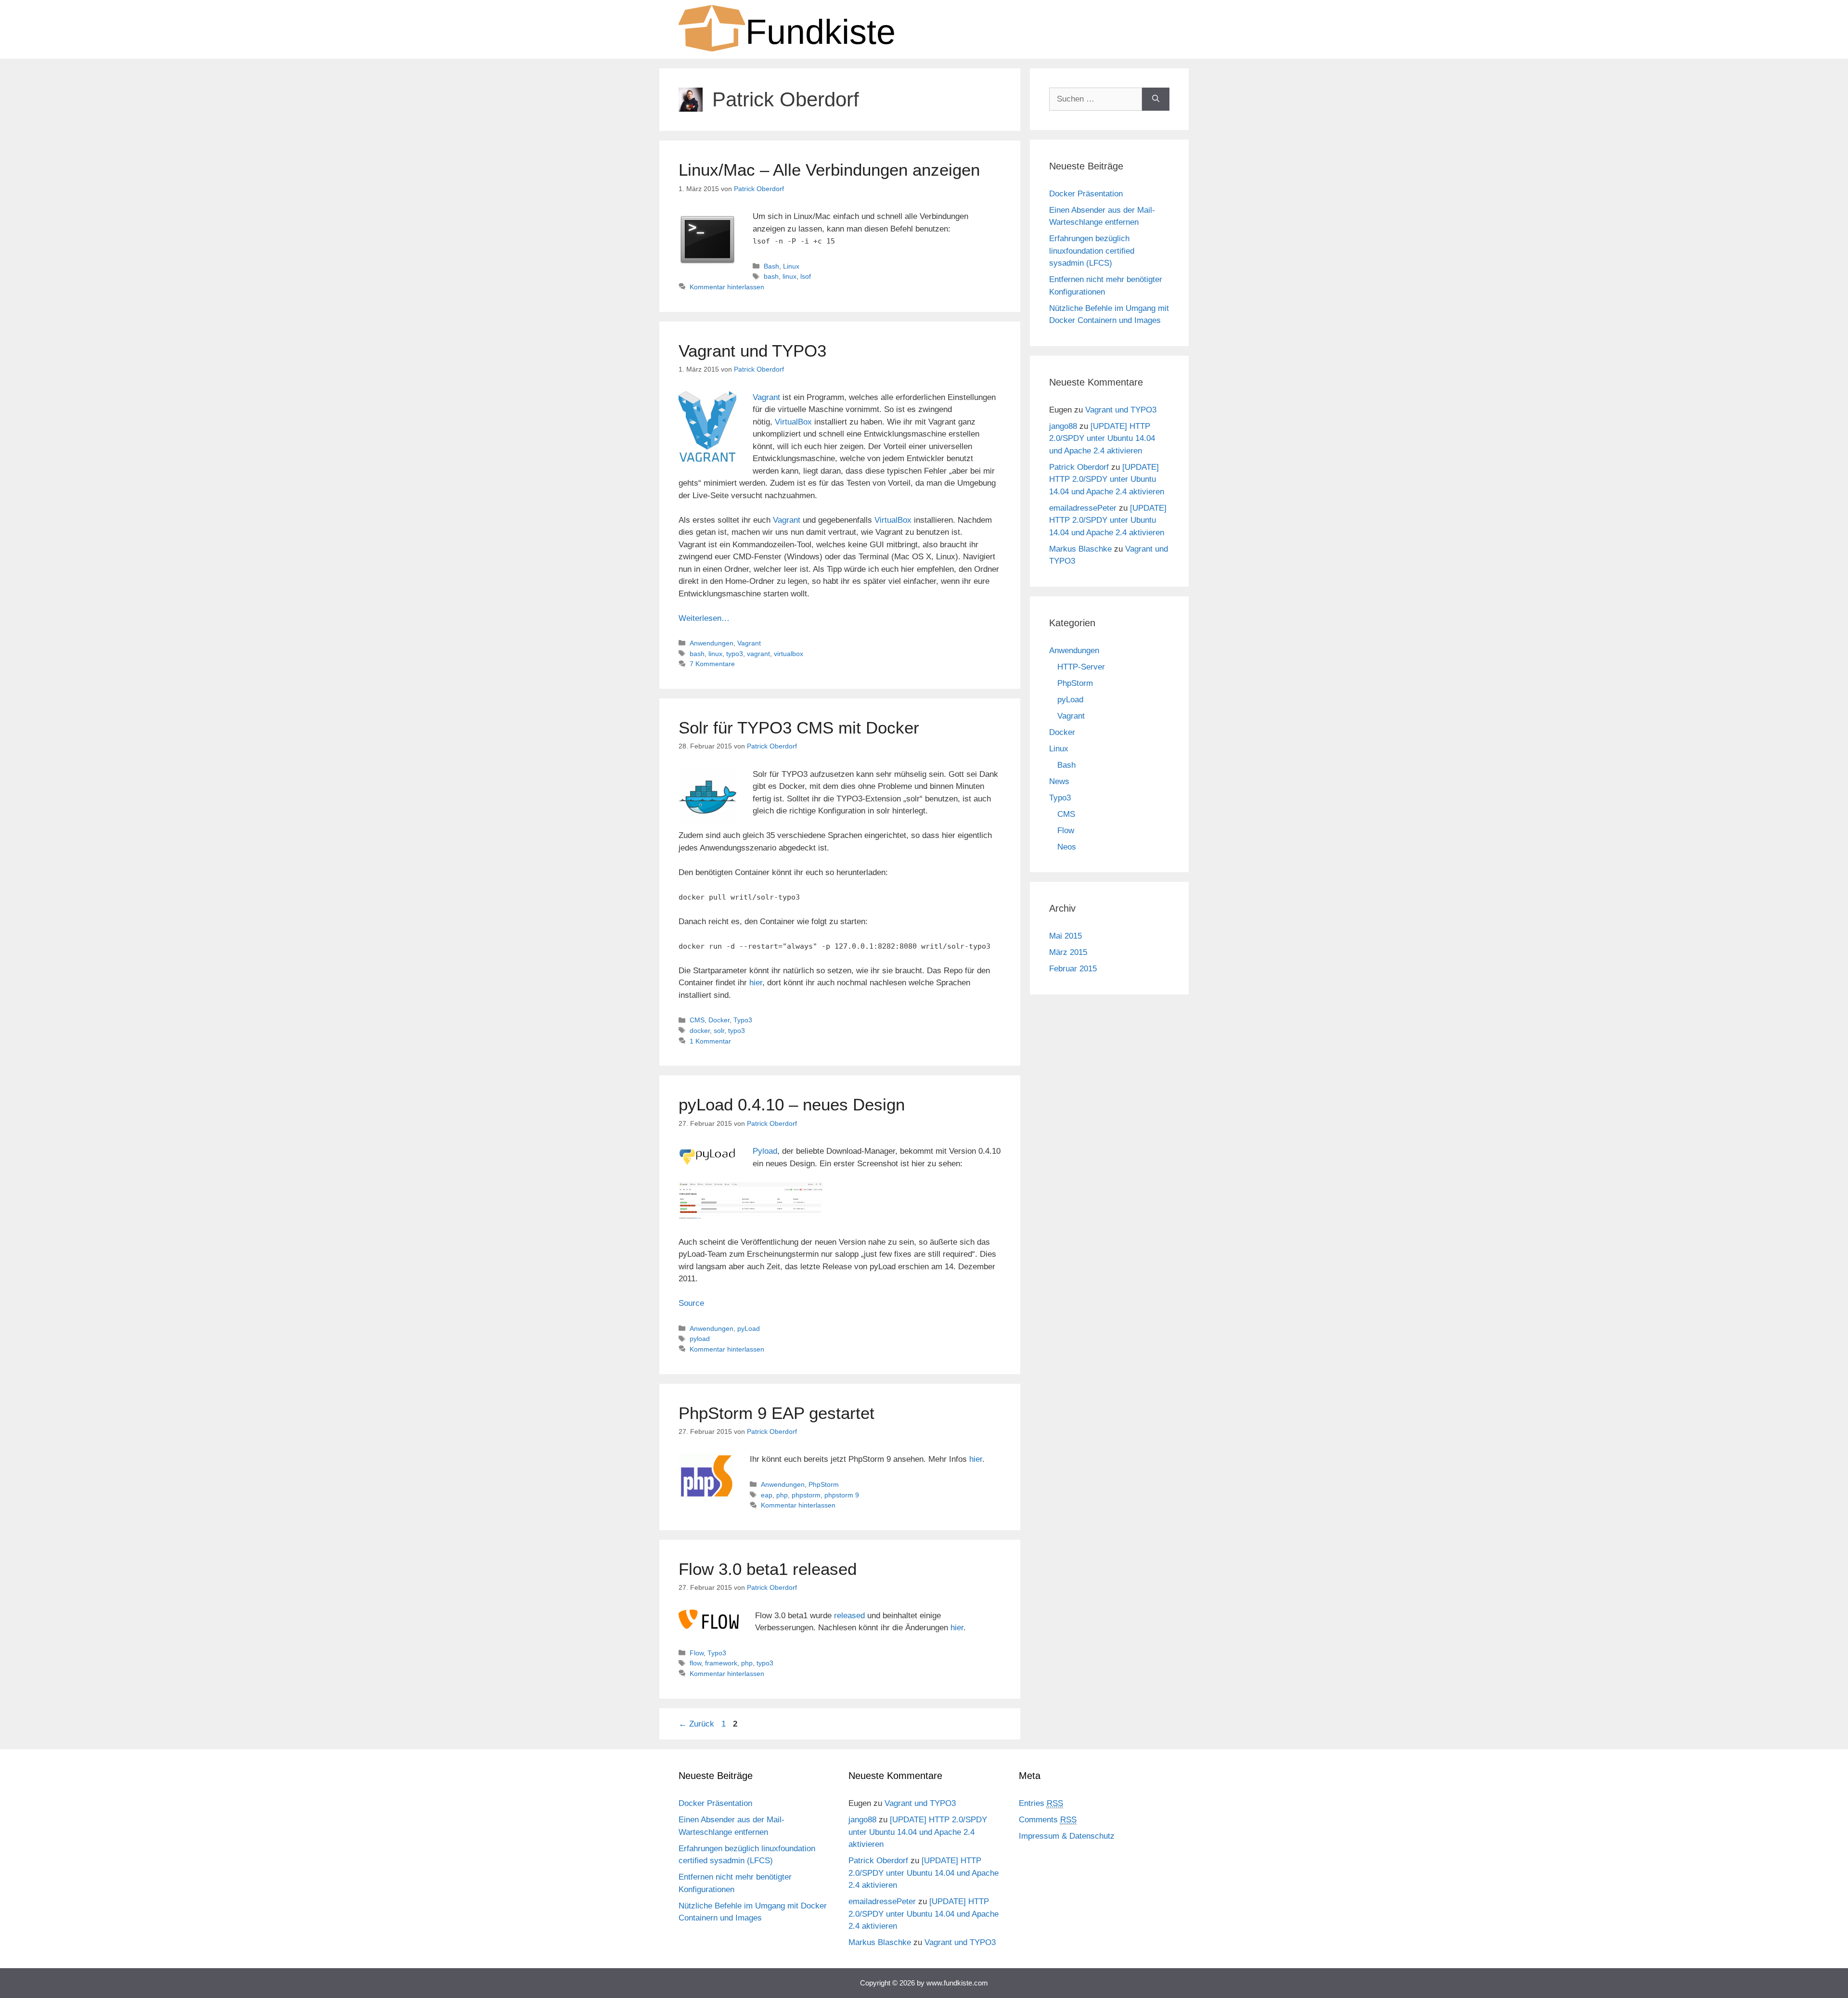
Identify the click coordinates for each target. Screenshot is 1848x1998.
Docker (719, 1020)
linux (789, 276)
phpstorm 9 (842, 1495)
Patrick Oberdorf (1079, 467)
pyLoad (749, 1328)
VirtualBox (793, 422)
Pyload (765, 1151)
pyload (700, 1339)
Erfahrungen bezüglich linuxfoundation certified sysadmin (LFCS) (1092, 251)
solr (719, 1031)
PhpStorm (824, 1484)
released (849, 1616)
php (782, 1495)
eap (767, 1495)
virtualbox (789, 654)
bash (771, 276)
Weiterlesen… (704, 618)
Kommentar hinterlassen (727, 287)
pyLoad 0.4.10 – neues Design (792, 1104)
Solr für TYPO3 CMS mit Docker (799, 728)
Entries (1041, 1803)
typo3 (735, 654)
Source (691, 1303)
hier (756, 983)
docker (700, 1031)
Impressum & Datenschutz (1067, 1836)
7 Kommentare (712, 664)
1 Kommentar (710, 1041)
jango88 (1063, 426)
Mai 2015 (1065, 936)
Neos (1067, 847)
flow (695, 1663)
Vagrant (766, 397)
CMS (697, 1020)
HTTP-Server (1081, 667)
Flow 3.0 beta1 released (768, 1569)
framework (721, 1663)
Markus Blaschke (1080, 549)
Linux (791, 266)
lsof (806, 276)
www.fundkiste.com (957, 1983)
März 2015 (1068, 952)
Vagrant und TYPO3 (752, 351)
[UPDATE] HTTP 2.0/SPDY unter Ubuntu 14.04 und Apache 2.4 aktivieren (1102, 438)
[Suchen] (1156, 99)
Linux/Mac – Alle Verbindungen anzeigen (829, 170)
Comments (1048, 1820)
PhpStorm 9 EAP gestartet (776, 1413)
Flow (697, 1653)
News (1059, 781)
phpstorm (806, 1495)
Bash (771, 266)
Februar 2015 (1073, 969)
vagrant (758, 654)
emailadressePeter (1083, 508)
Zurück (696, 1724)
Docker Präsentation (1086, 194)
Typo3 (743, 1020)
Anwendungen (712, 643)
